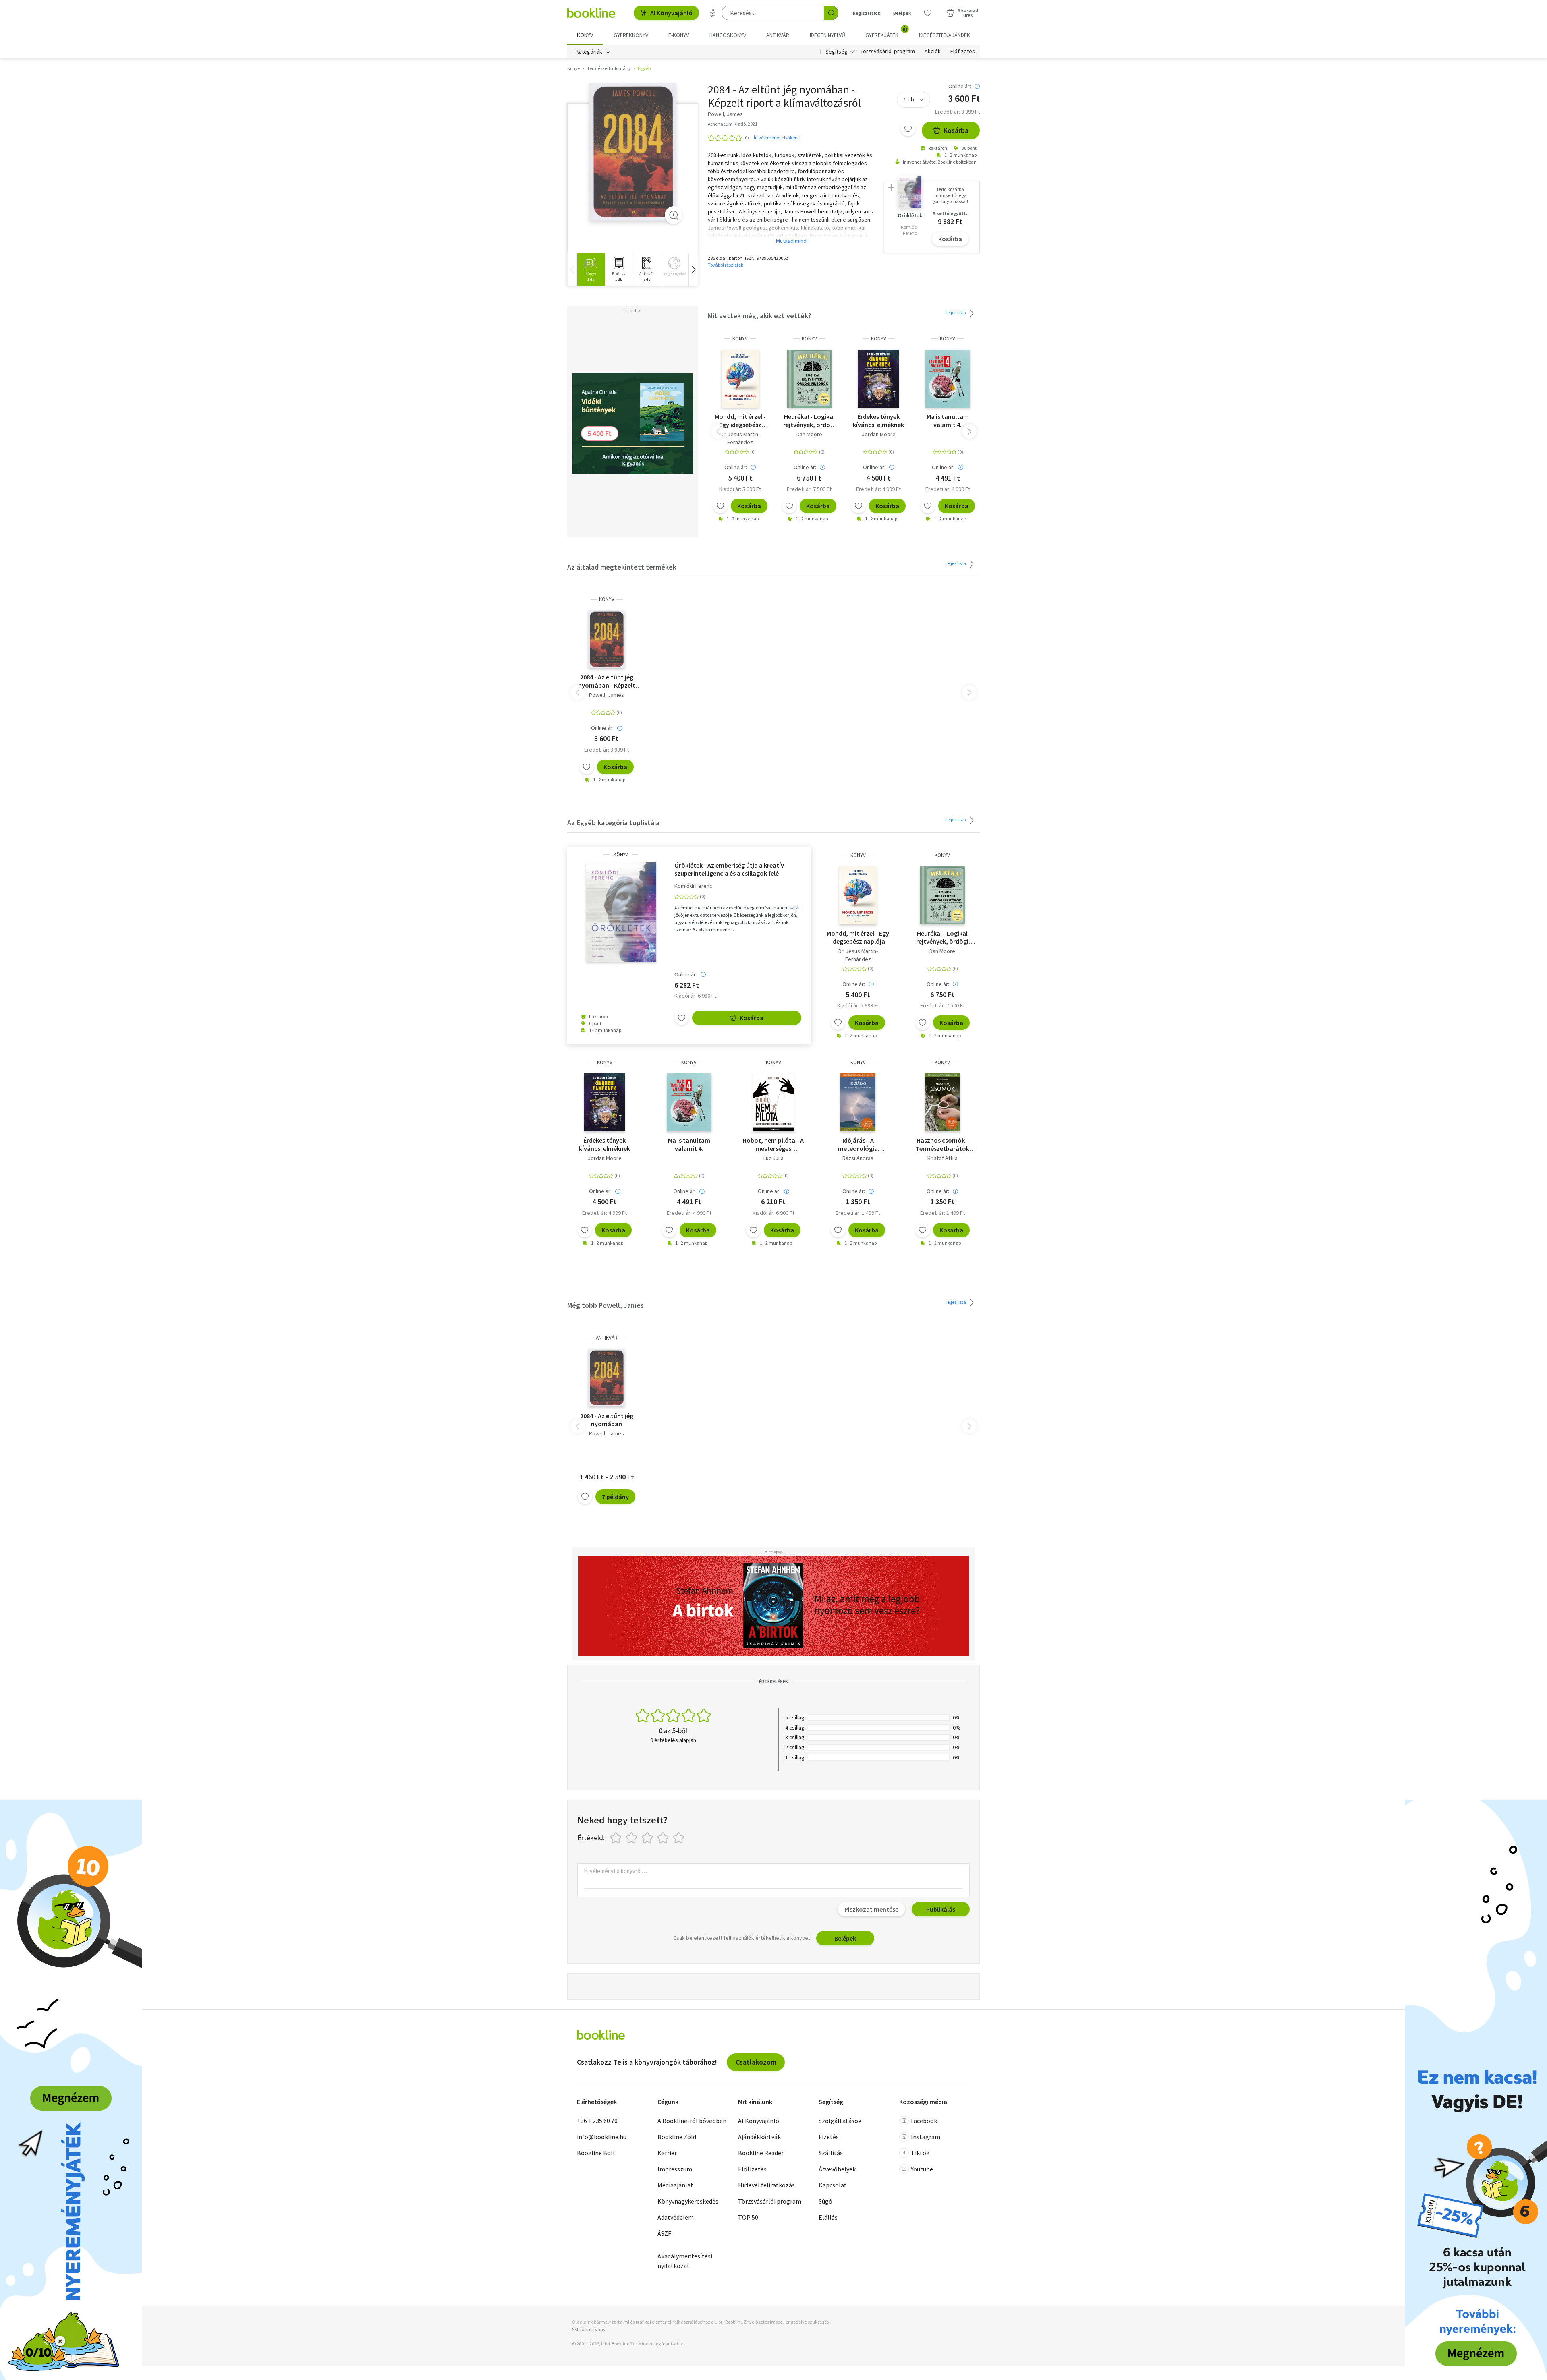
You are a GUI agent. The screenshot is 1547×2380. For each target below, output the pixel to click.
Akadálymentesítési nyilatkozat (685, 2261)
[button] (693, 270)
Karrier (667, 2153)
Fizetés (829, 2137)
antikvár (607, 1338)
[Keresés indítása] (831, 13)
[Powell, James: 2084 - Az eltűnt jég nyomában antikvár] (606, 1378)
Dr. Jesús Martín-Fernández (740, 438)
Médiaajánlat (675, 2185)
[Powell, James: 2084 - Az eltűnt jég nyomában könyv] (633, 152)
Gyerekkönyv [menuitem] (631, 35)
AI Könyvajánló (671, 13)
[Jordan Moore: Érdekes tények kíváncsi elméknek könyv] (878, 379)
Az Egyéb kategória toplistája (613, 823)
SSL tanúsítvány (589, 2329)
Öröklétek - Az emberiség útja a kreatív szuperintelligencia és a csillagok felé (729, 869)
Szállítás (831, 2153)
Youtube (922, 2169)
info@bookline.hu (602, 2137)
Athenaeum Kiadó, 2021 (733, 124)
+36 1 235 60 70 (597, 2121)
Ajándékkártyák (759, 2137)
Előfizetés (963, 52)
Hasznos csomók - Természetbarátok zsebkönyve (943, 1144)
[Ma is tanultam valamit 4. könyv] (948, 379)
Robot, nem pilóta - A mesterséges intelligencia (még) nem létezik (773, 1144)
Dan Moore (809, 434)
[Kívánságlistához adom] (908, 129)
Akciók (933, 52)
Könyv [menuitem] (585, 35)
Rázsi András (858, 1158)
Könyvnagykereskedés (688, 2201)
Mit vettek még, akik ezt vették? (760, 316)
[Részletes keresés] (713, 13)
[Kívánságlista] (928, 13)
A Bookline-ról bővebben (692, 2121)
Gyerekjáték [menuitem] (886, 32)
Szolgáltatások (840, 2121)
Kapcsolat (833, 2185)
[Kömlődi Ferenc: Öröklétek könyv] (621, 912)
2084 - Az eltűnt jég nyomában (607, 1420)
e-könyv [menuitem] (679, 35)
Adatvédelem (676, 2217)
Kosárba (956, 130)
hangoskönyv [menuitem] (728, 35)
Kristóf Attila (943, 1158)
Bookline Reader (761, 2153)
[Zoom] (674, 215)
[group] (591, 270)
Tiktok (920, 2153)
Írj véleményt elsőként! (777, 138)
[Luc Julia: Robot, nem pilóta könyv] (773, 1102)
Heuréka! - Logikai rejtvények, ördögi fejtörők (809, 420)
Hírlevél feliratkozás (766, 2185)
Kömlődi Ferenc (693, 886)
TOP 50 (748, 2217)
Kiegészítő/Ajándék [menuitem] (945, 35)
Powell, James (607, 695)
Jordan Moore (879, 434)
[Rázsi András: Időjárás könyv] (858, 1102)
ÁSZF (664, 2233)
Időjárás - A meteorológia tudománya (858, 1144)
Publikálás (941, 1909)
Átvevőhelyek (837, 2169)
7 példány (615, 1497)
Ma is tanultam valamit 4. (948, 420)
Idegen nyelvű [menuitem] (827, 35)
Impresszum (675, 2169)
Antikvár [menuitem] (778, 35)
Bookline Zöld (677, 2137)
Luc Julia (773, 1158)
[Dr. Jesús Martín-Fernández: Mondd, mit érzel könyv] (740, 379)
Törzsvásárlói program (888, 52)
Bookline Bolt (596, 2153)
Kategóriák (589, 52)
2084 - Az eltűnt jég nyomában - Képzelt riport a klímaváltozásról (607, 681)
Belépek (902, 13)
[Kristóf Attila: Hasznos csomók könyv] (943, 1102)
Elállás (828, 2217)
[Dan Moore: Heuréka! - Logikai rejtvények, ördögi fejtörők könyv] (810, 379)
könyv (740, 339)
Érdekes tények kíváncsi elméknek (878, 420)
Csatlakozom (756, 2062)
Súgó (825, 2201)
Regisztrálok (867, 13)
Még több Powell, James (606, 1305)
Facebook (924, 2121)
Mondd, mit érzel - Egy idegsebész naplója (740, 420)
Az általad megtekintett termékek (622, 567)
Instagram (926, 2137)
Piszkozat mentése (871, 1909)
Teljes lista (956, 312)
